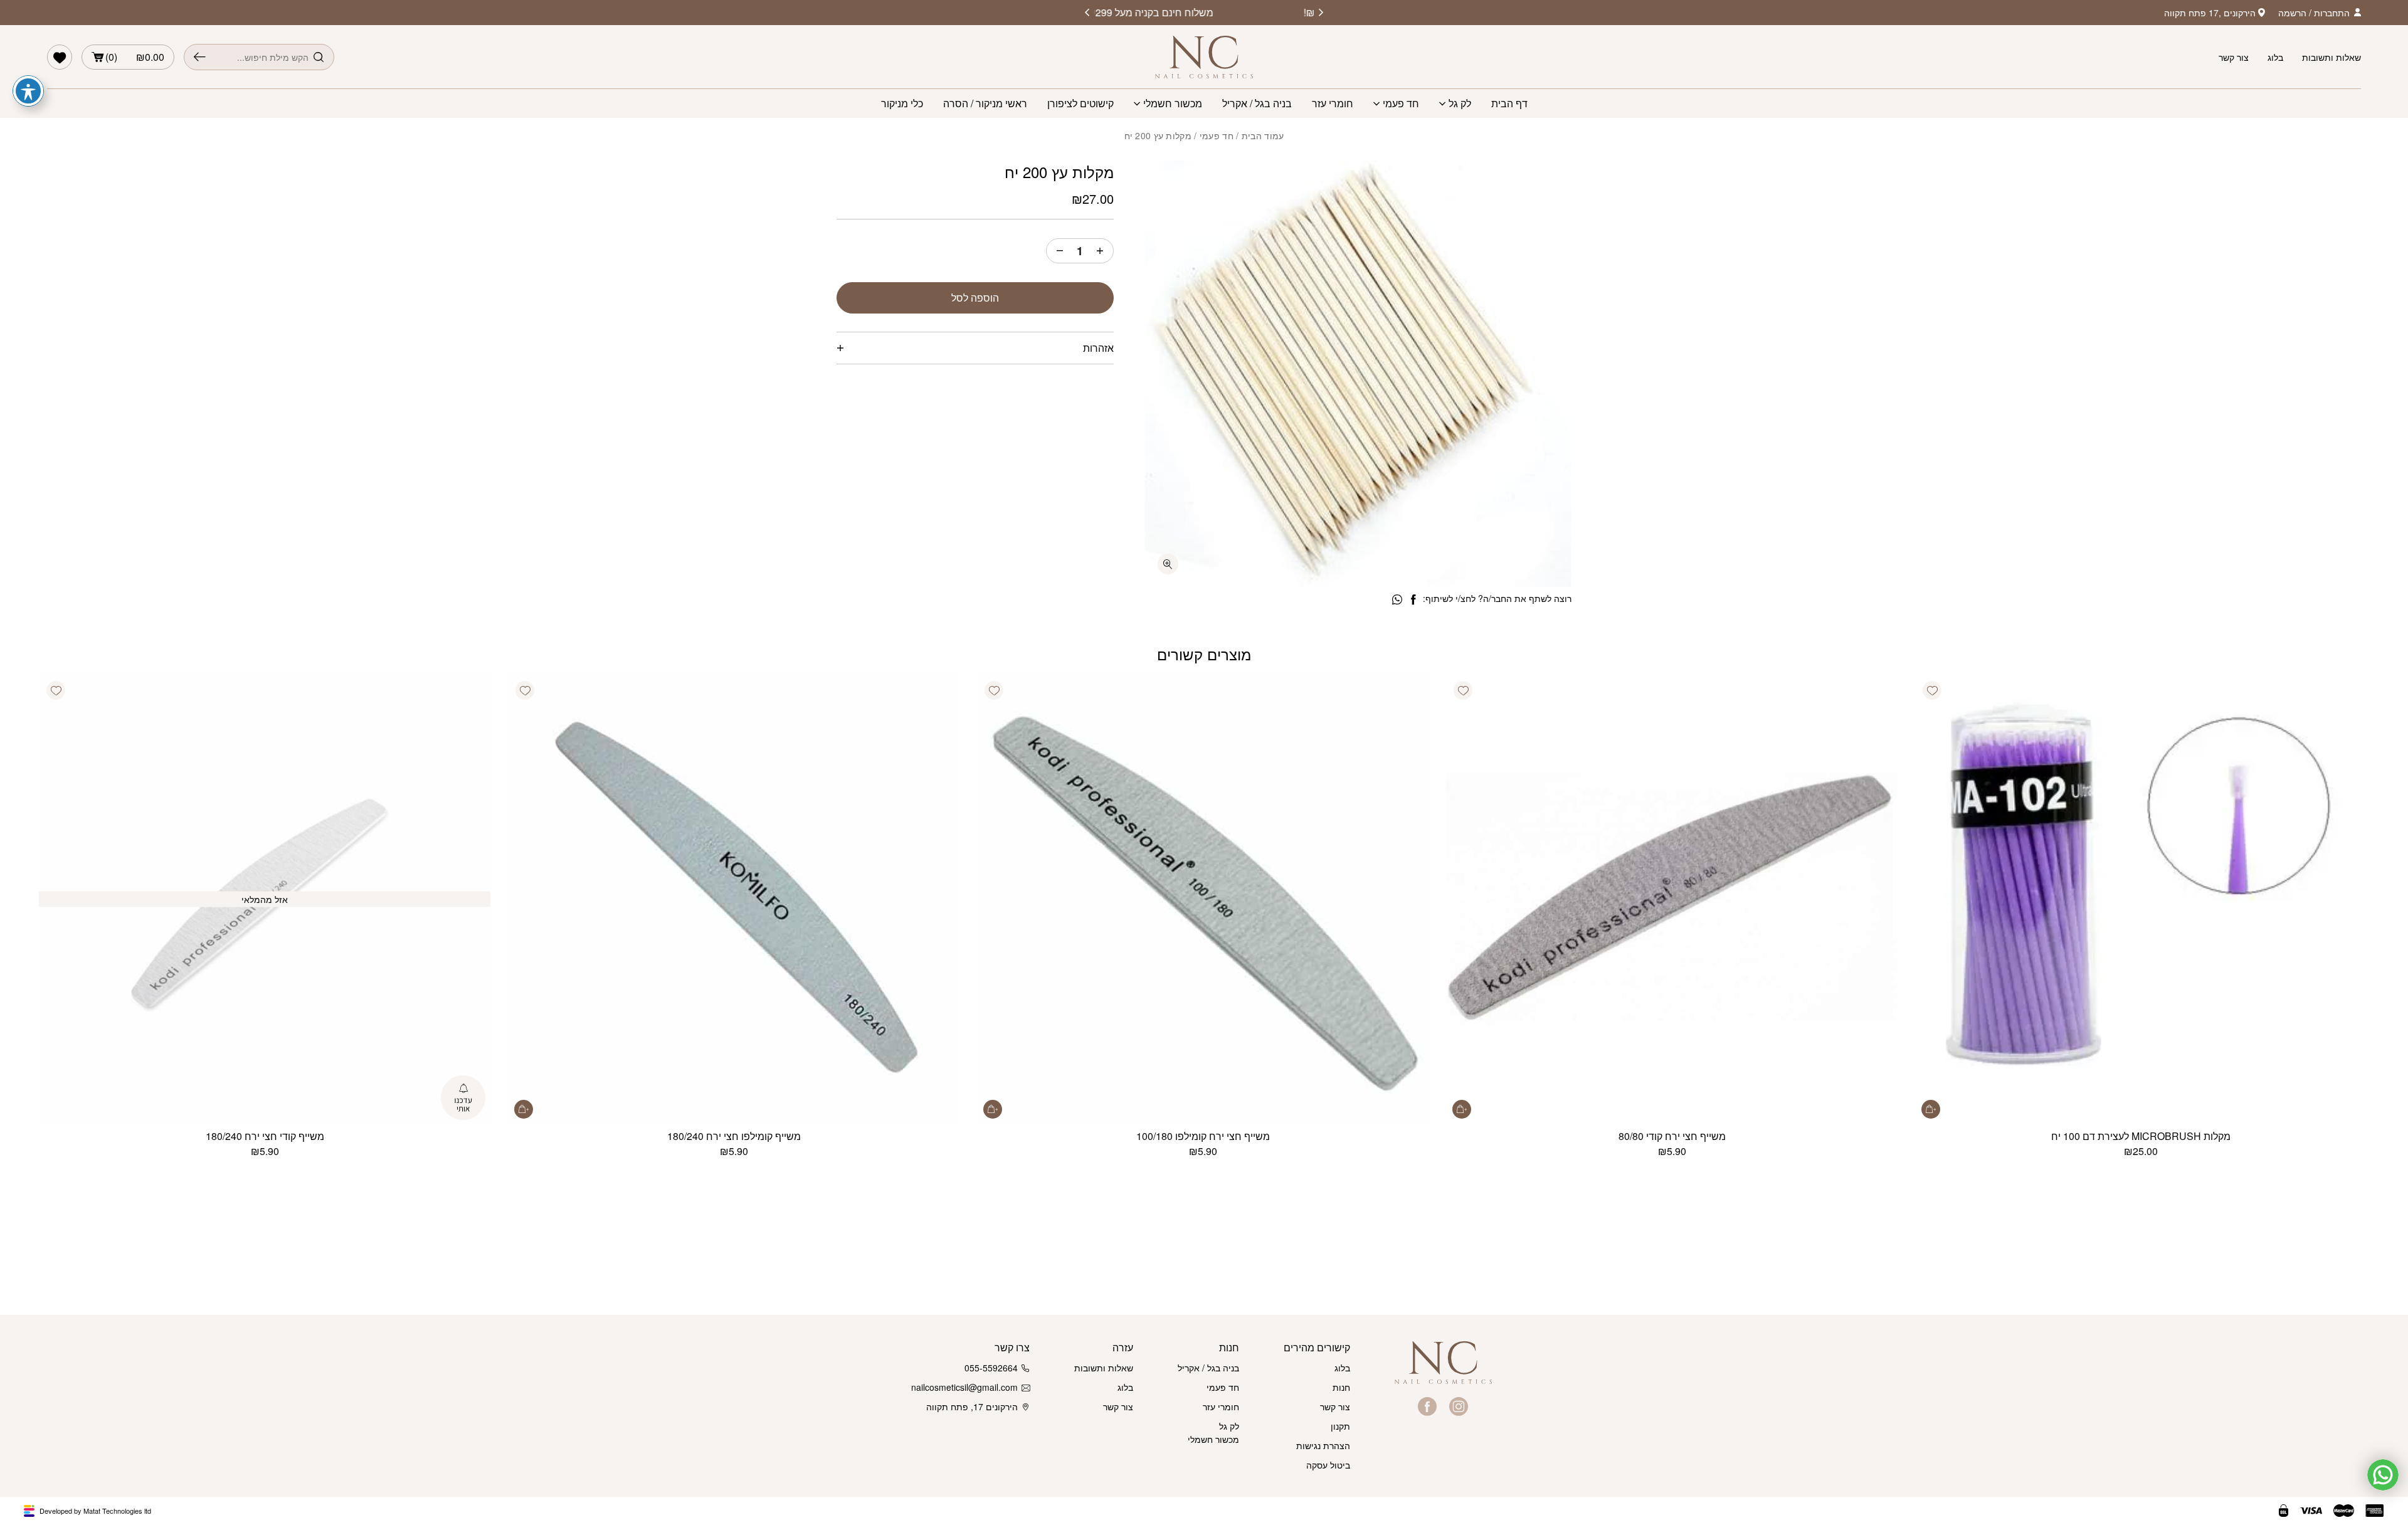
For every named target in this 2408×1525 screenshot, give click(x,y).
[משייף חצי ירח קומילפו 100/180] (1203, 899)
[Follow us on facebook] (1427, 1406)
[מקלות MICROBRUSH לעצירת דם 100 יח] (2141, 899)
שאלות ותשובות (2331, 57)
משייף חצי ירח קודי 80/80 (1672, 1136)
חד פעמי (1401, 103)
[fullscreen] (1168, 564)
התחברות (2332, 13)
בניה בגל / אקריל (1257, 103)
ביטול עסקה (1328, 1465)
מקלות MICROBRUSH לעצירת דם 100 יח (2141, 1136)
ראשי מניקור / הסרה (985, 103)
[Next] (1087, 13)
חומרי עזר (1333, 103)
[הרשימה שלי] (60, 57)
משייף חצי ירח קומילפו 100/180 (1203, 1136)
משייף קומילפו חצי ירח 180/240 (734, 1136)
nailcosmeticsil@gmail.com (967, 1387)
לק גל (1460, 103)
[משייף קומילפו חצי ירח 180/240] (734, 899)
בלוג (2275, 57)
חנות (1341, 1387)
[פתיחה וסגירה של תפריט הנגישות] (28, 91)
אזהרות (1098, 348)
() (135, 57)
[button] (1932, 690)
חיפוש (200, 57)
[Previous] (1321, 13)
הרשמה (2292, 13)
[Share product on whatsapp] (1397, 600)
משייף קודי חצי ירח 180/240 (265, 1136)
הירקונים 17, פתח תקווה (972, 1406)
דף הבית (1509, 103)
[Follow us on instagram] (1459, 1406)
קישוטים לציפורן (1080, 103)
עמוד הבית (1263, 135)
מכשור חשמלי (1173, 103)
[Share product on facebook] (1413, 600)
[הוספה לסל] (1931, 1109)
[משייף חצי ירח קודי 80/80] (1672, 899)
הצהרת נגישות (1323, 1445)
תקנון (1340, 1426)
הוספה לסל (975, 298)
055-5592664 (991, 1368)
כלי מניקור (902, 103)
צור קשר (2234, 57)
